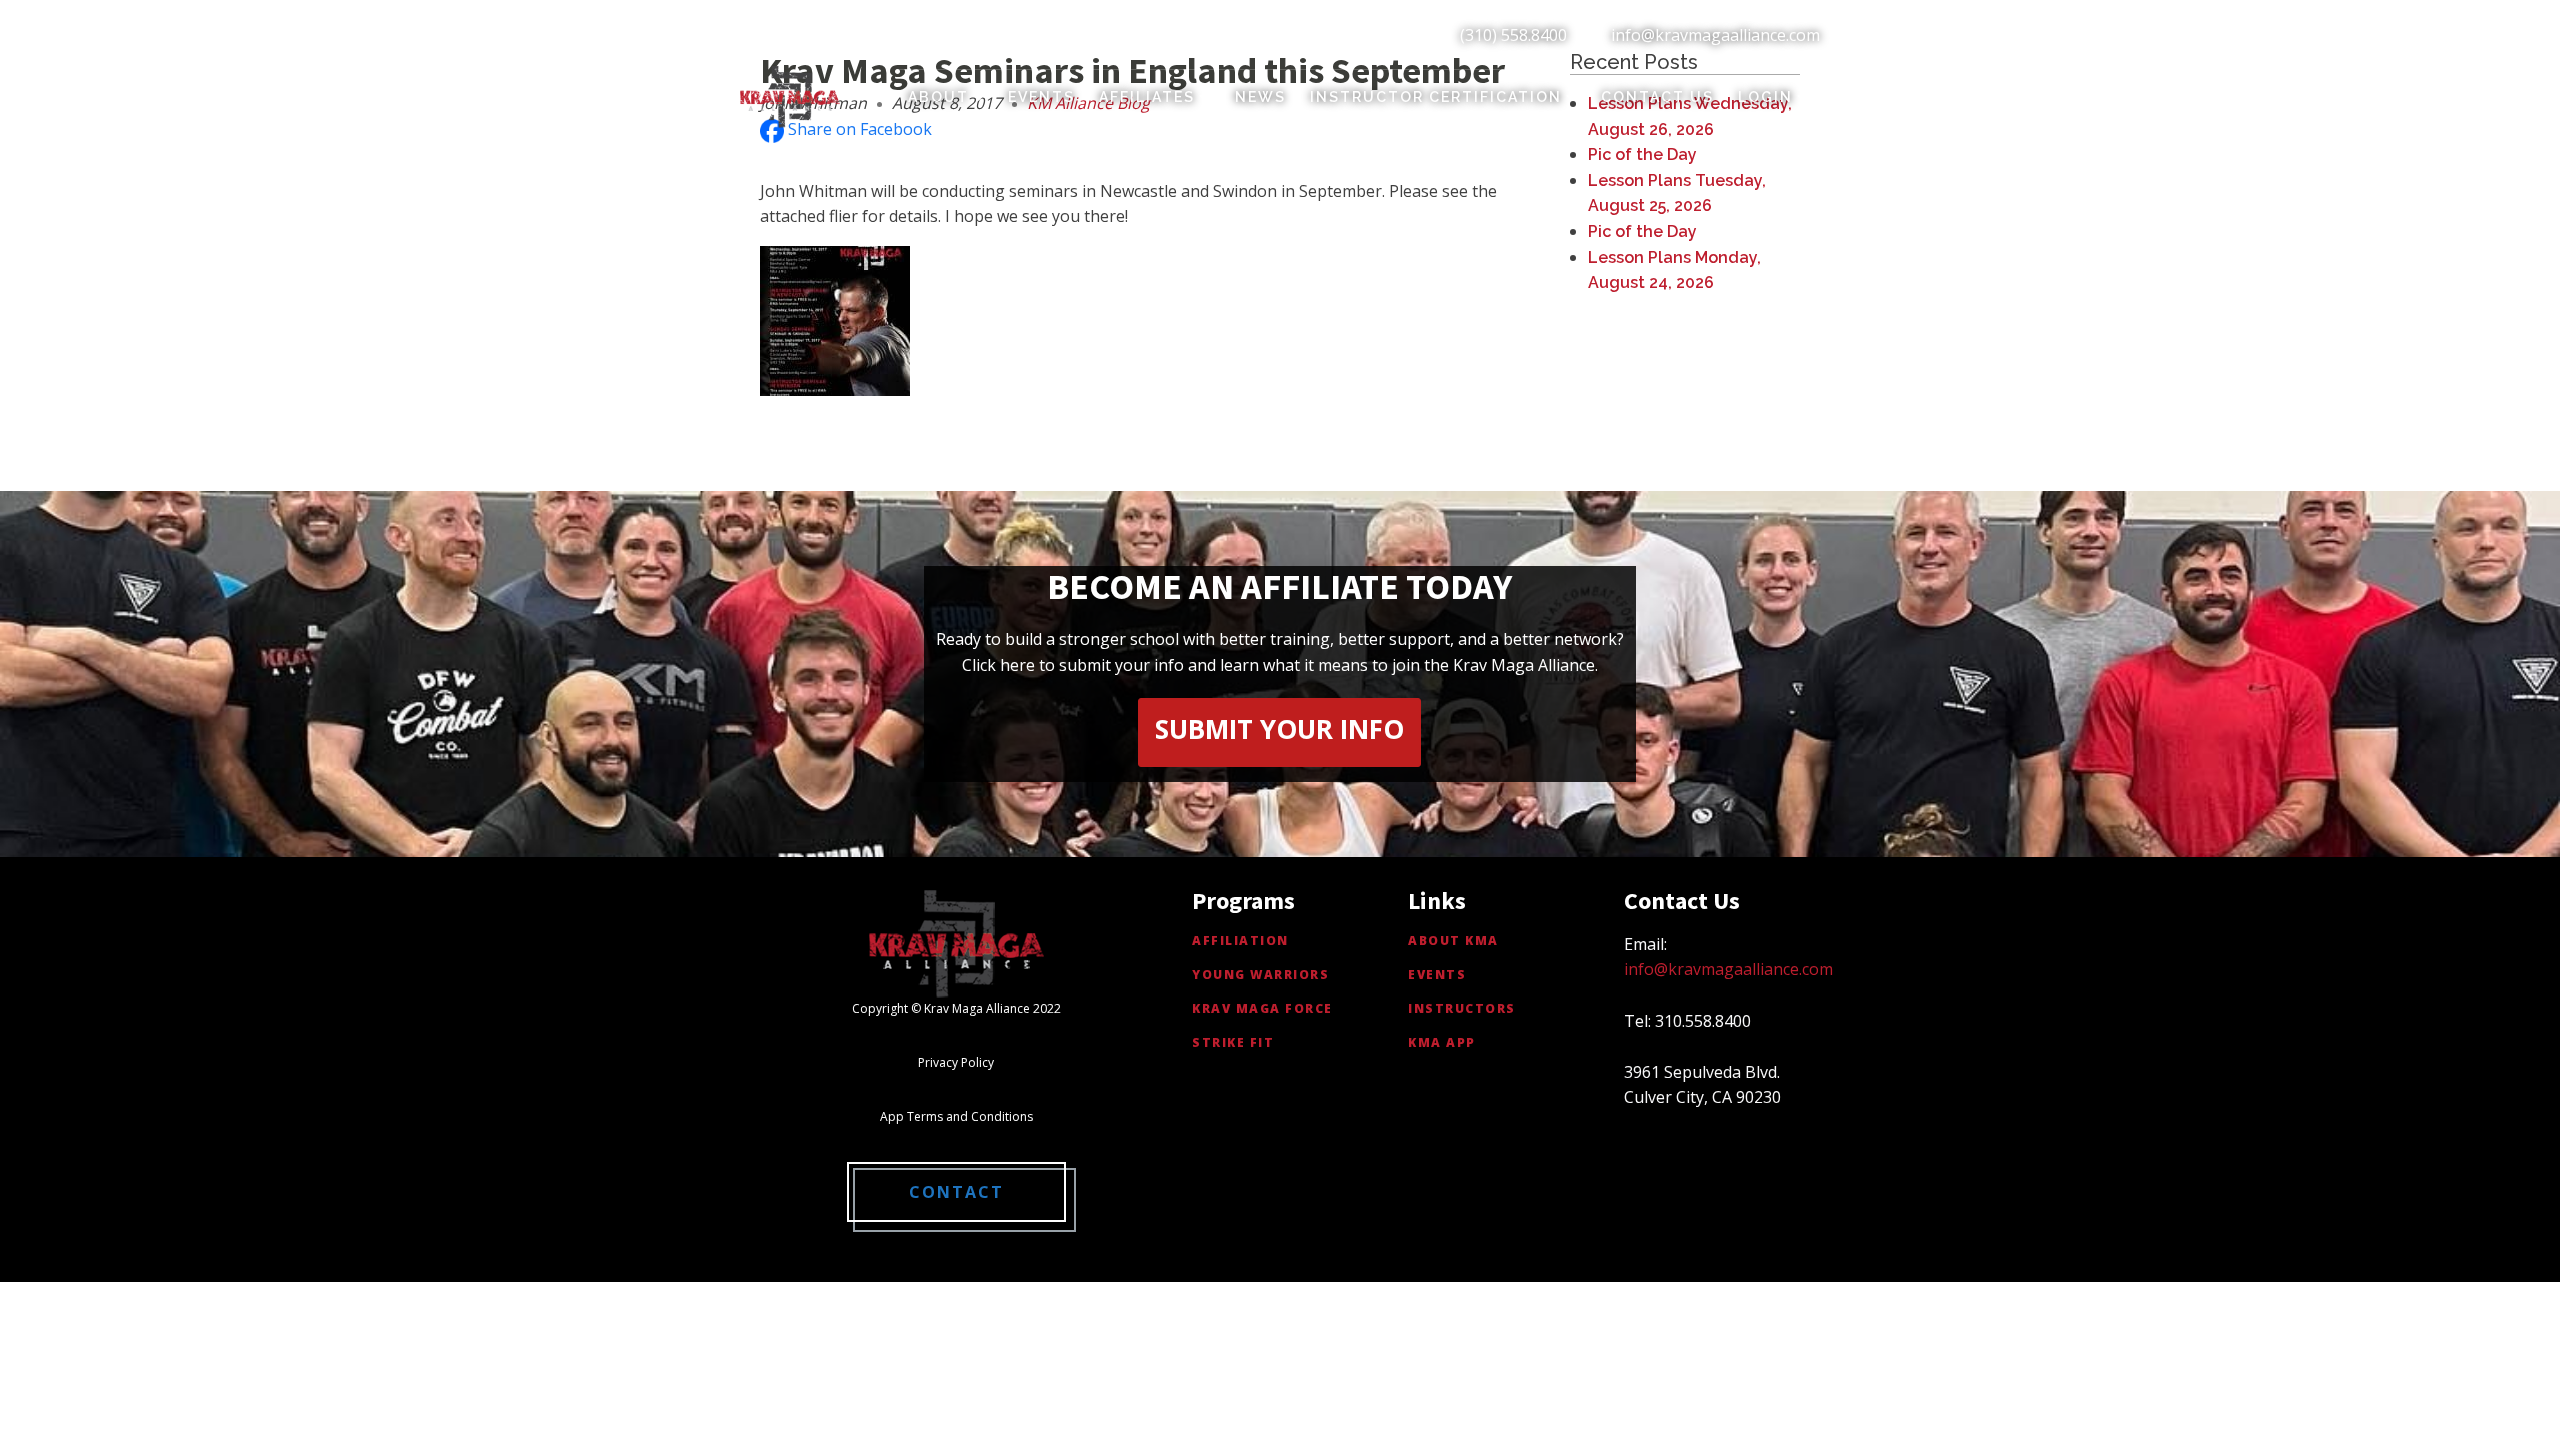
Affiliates (1147, 97)
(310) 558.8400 (1513, 35)
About (938, 97)
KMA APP (1442, 1042)
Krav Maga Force (1262, 1008)
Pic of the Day (1642, 154)
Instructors (1462, 1008)
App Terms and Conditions (956, 1116)
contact (956, 1192)
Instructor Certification (1436, 97)
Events (1041, 97)
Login (1765, 97)
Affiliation (1240, 940)
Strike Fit (1233, 1042)
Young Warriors (1260, 974)
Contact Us (1657, 97)
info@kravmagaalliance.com (1715, 35)
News (1260, 97)
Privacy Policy (956, 1062)
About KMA (1453, 940)
